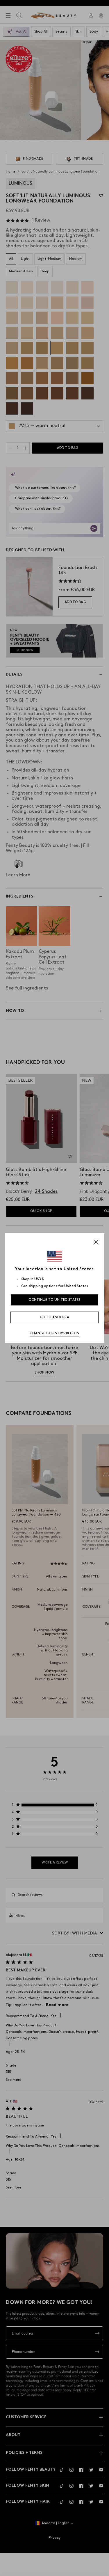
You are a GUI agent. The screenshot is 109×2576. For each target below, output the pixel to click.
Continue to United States (54, 1300)
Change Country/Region (55, 1333)
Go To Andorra (54, 1317)
